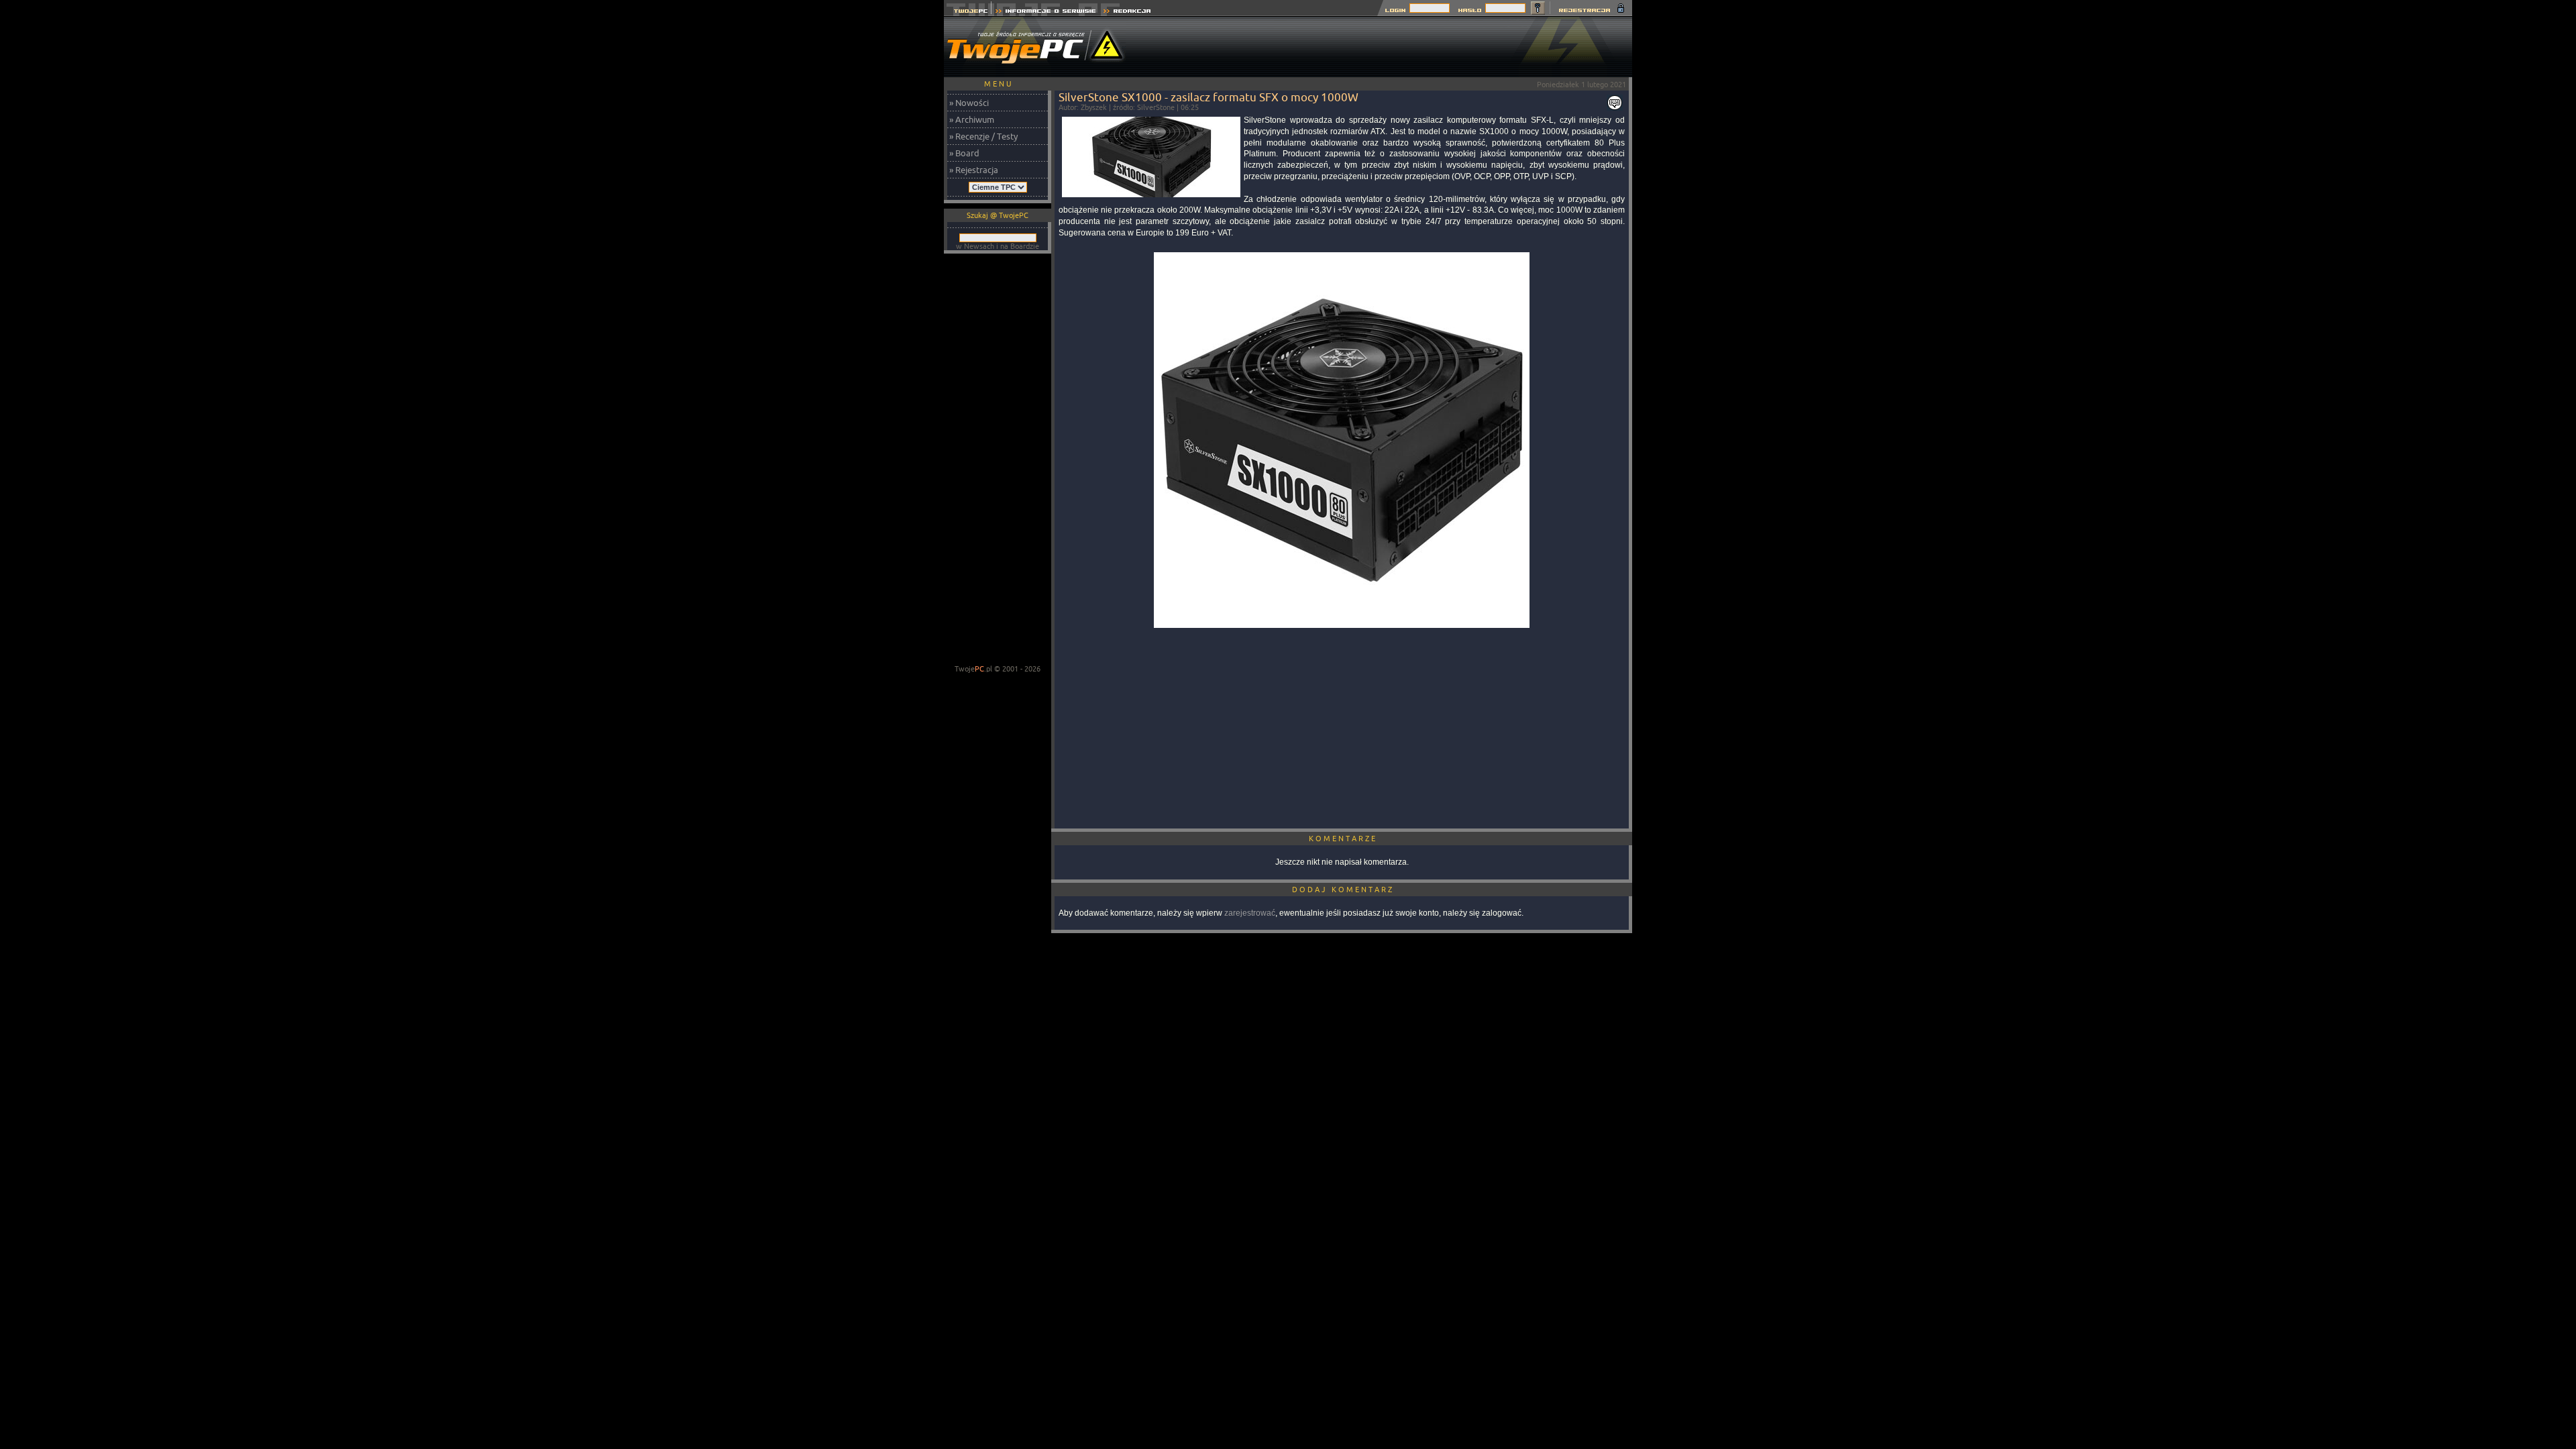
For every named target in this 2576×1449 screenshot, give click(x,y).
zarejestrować (1250, 913)
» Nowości (969, 103)
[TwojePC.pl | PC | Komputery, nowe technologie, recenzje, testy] (968, 12)
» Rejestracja (974, 170)
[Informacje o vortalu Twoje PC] (1045, 12)
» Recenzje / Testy (983, 136)
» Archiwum (972, 119)
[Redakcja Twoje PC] (1127, 12)
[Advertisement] (1388, 47)
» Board (964, 153)
